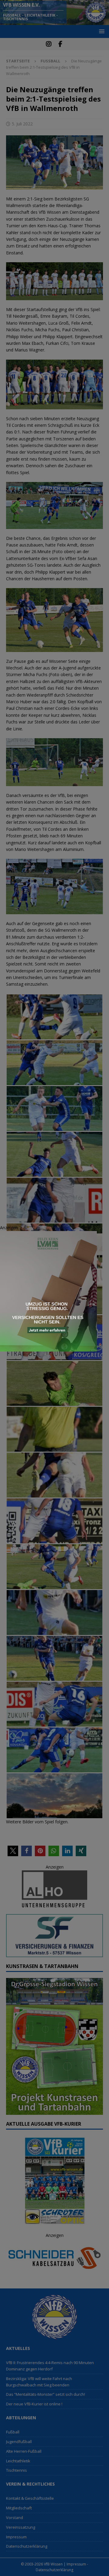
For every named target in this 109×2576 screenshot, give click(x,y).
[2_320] (48, 1348)
